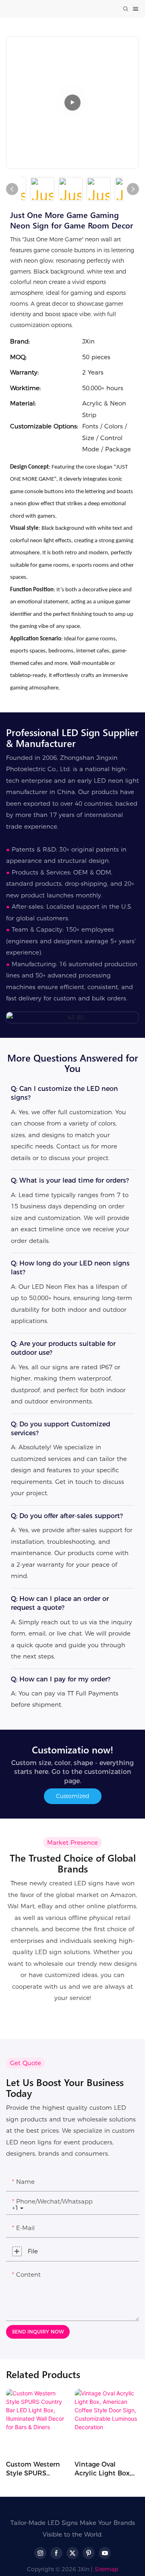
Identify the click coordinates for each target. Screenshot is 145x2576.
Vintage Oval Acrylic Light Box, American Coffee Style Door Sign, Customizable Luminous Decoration (103, 2469)
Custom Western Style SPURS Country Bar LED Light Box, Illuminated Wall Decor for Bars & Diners (33, 2469)
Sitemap (106, 2569)
